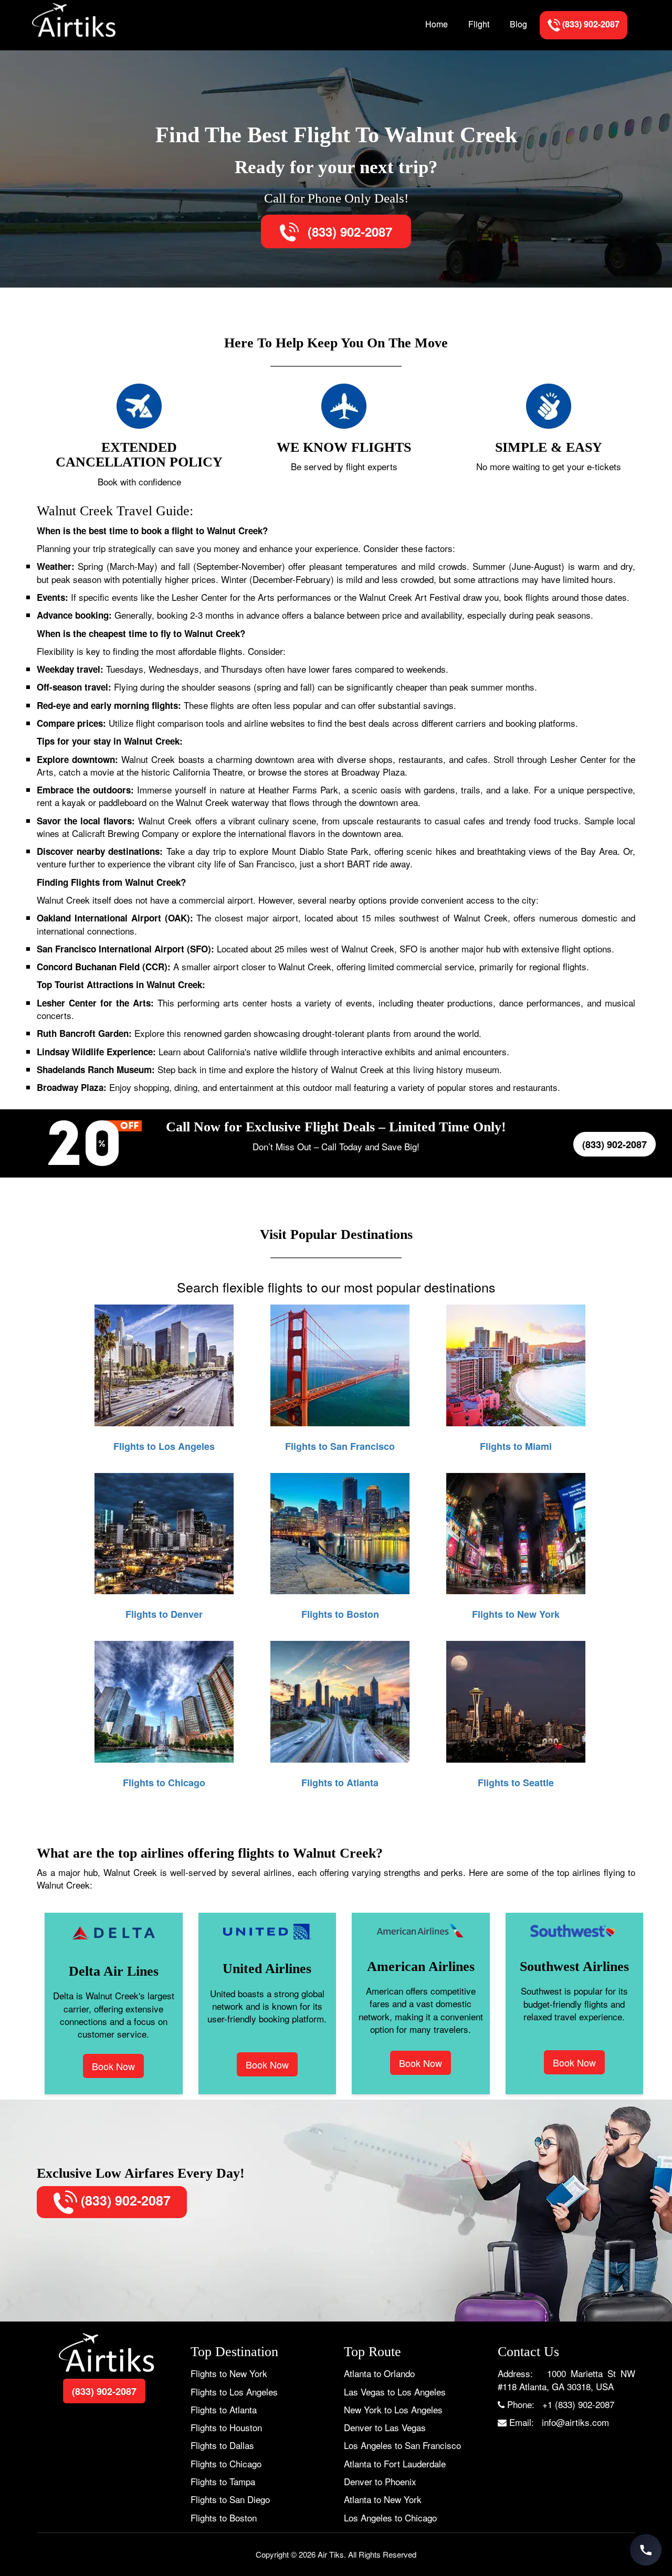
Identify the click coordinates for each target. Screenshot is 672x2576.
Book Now (113, 2066)
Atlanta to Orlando (379, 2373)
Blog (518, 24)
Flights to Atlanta (224, 2409)
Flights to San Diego (230, 2499)
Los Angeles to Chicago (390, 2517)
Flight (479, 24)
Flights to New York (229, 2373)
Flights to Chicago (226, 2463)
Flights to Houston (226, 2427)
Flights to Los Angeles (234, 2392)
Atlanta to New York (383, 2499)
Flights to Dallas (222, 2445)
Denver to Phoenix (380, 2481)
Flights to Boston (224, 2517)
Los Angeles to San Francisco (402, 2445)
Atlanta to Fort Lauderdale (395, 2463)
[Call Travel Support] (646, 2550)
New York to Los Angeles (393, 2409)
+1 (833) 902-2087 (578, 2404)
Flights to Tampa (223, 2481)
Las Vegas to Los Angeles (395, 2392)
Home (437, 24)
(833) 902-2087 (348, 231)
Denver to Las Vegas (385, 2427)
